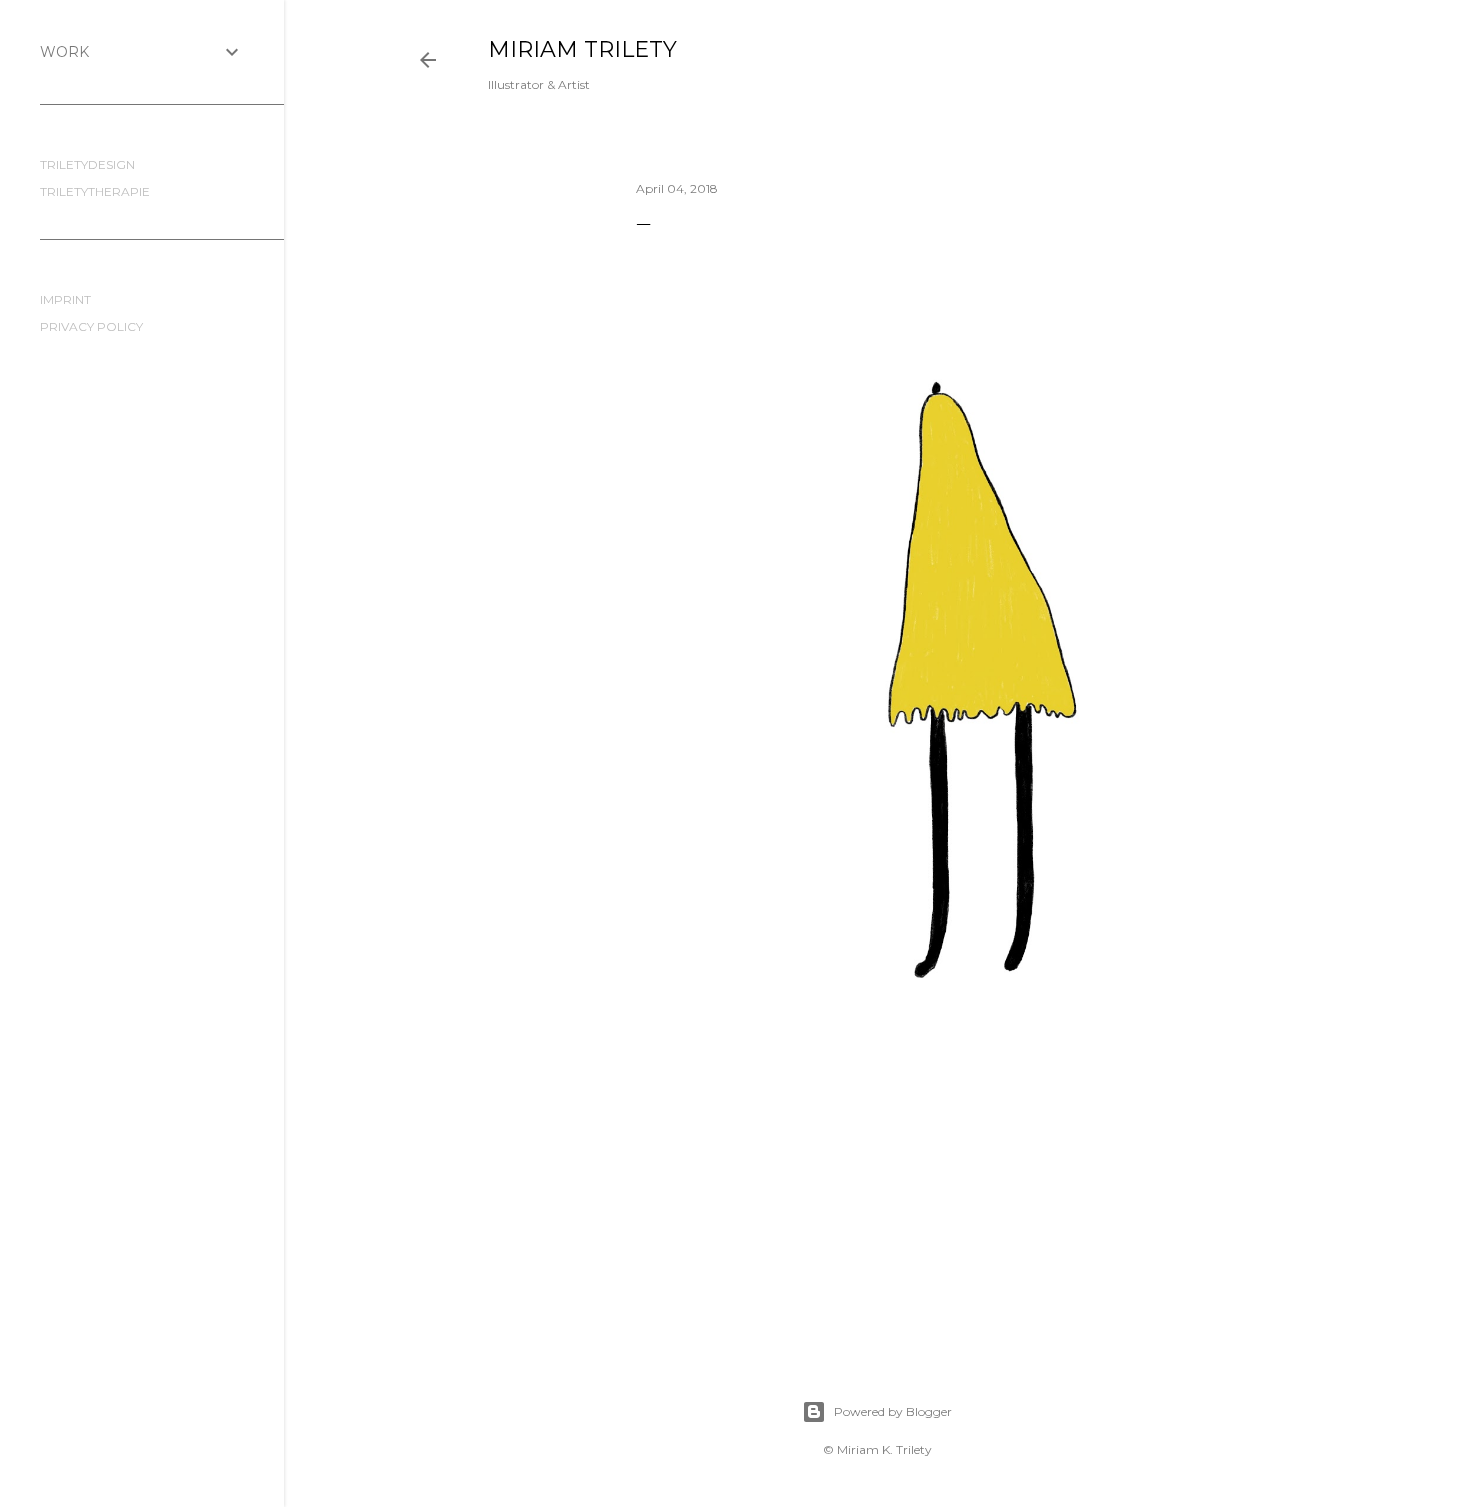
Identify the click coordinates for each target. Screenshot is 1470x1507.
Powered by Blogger (893, 1411)
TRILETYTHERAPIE (95, 191)
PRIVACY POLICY (91, 326)
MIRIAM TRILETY (582, 49)
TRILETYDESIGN (87, 164)
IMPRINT (65, 299)
